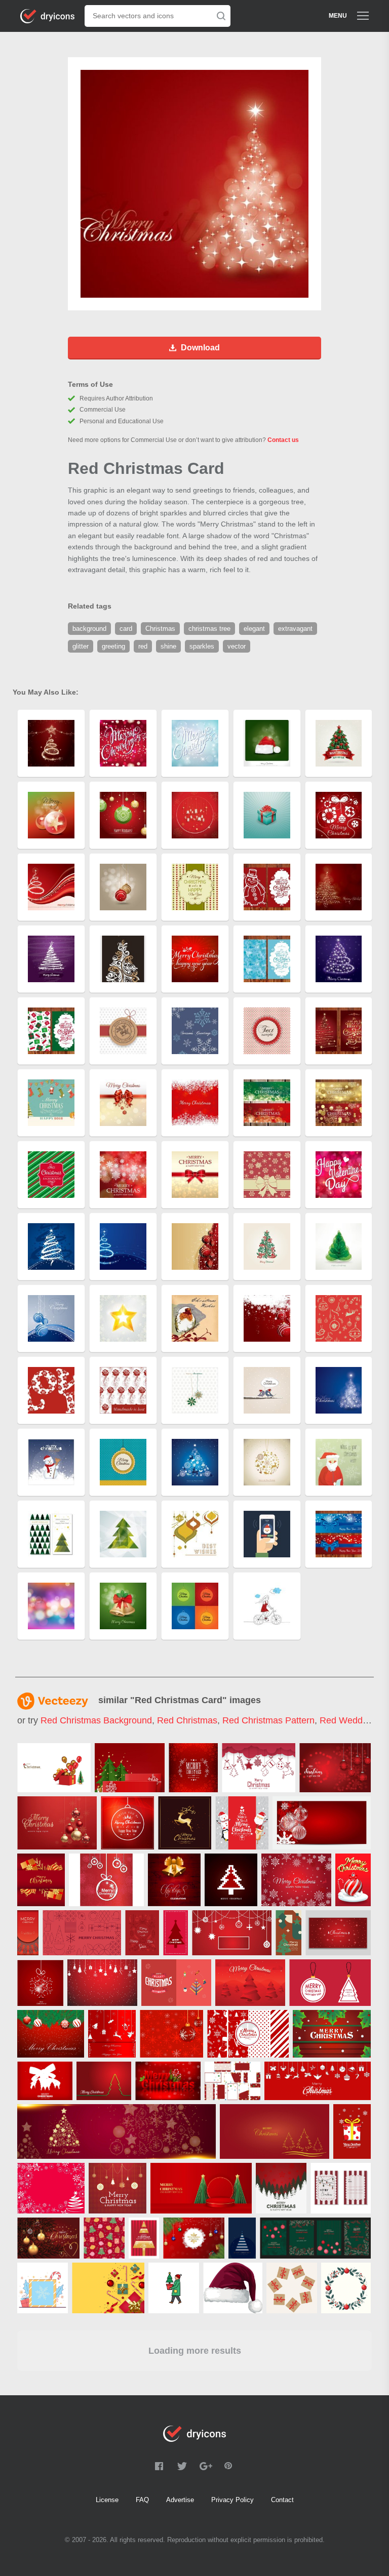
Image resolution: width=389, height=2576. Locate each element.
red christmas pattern (268, 1720)
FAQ (142, 2500)
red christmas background (96, 1720)
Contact (282, 2500)
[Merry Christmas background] (353, 1880)
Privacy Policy (232, 2500)
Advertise (180, 2500)
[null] (54, 1768)
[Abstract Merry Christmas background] (127, 1823)
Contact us (283, 440)
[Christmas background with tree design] (104, 2081)
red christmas (187, 1720)
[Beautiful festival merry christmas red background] (193, 1768)
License (107, 2500)
